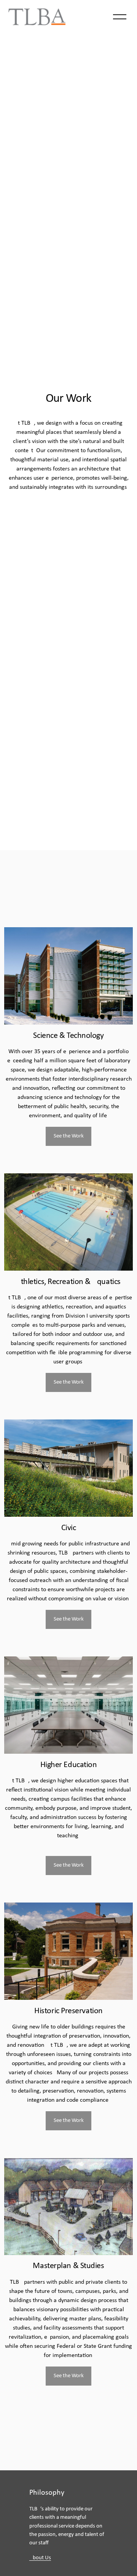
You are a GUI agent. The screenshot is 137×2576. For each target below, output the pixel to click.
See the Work (69, 1136)
